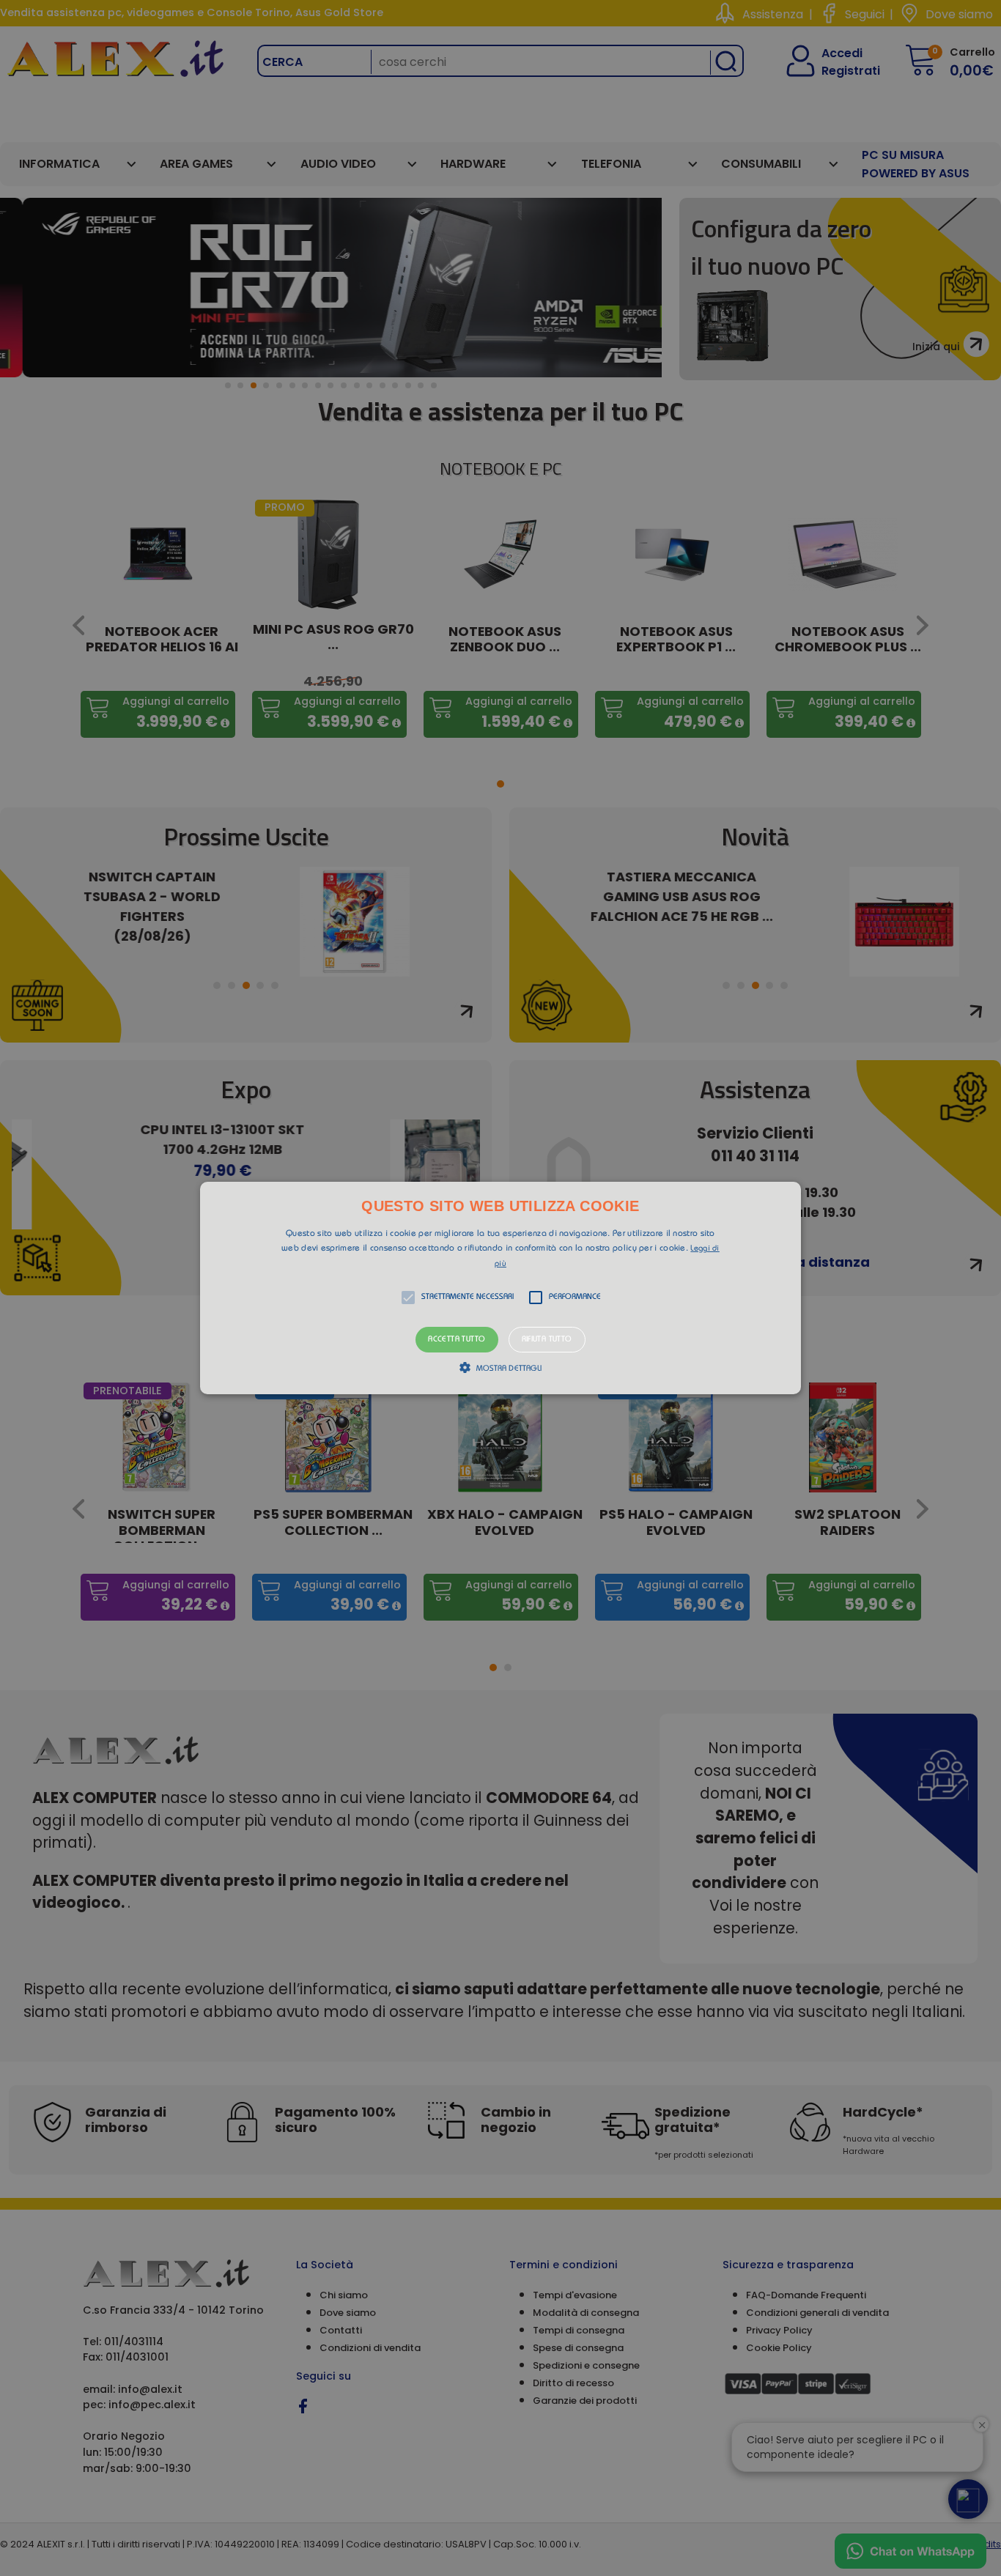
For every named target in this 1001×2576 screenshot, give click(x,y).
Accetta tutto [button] (457, 1340)
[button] (500, 1288)
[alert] (500, 1288)
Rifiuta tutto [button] (547, 1340)
